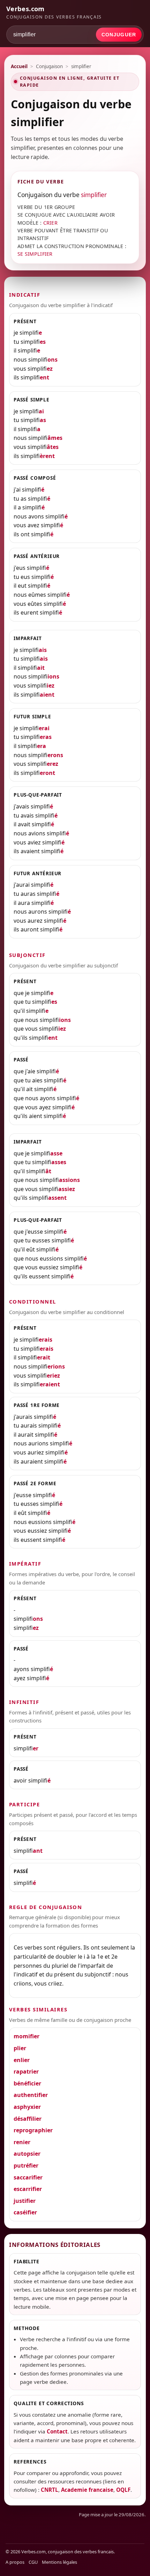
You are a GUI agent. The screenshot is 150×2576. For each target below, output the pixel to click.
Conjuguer (119, 35)
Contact (57, 2431)
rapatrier (26, 2071)
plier (20, 2048)
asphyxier (27, 2107)
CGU (33, 2562)
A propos (15, 2562)
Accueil (19, 66)
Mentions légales (59, 2562)
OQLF (123, 2490)
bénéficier (27, 2083)
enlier (22, 2060)
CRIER (50, 223)
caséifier (25, 2212)
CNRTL (50, 2490)
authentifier (31, 2095)
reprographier (33, 2130)
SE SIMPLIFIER (35, 254)
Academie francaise (87, 2490)
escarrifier (28, 2189)
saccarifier (28, 2177)
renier (22, 2142)
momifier (27, 2036)
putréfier (26, 2165)
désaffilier (28, 2119)
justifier (25, 2201)
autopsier (27, 2154)
